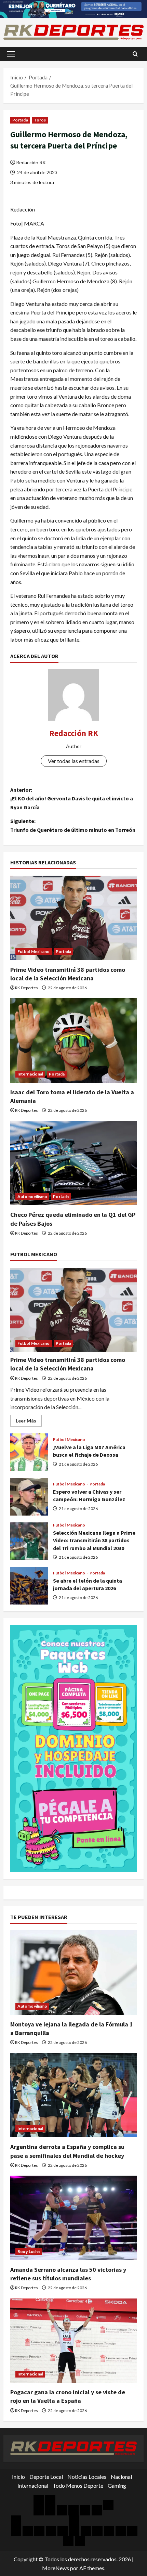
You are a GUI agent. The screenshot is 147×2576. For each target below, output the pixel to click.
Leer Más (29, 1422)
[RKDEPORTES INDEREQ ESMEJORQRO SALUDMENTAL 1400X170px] (73, 8)
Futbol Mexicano (34, 951)
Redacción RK (31, 162)
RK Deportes (26, 988)
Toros (40, 120)
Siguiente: (73, 825)
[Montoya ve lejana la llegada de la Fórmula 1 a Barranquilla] (73, 1973)
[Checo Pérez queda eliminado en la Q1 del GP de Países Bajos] (73, 1163)
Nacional (121, 2477)
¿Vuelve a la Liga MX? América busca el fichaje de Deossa (29, 1452)
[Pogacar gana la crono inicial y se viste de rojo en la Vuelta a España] (73, 2341)
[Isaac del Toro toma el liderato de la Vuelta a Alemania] (73, 1040)
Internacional (30, 1074)
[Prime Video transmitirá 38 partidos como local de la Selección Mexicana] (73, 918)
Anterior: (72, 798)
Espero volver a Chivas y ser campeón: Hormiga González (29, 1497)
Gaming (117, 2485)
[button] (11, 54)
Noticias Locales (87, 2477)
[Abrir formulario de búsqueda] (135, 54)
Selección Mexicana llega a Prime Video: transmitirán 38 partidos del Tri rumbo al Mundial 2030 (29, 1541)
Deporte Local (46, 2477)
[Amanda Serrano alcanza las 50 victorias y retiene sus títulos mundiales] (73, 2218)
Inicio (18, 2477)
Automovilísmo (32, 1196)
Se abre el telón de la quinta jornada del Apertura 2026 (29, 1586)
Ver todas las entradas (74, 761)
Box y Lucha (29, 2251)
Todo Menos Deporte (78, 2485)
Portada (20, 120)
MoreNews (56, 2568)
